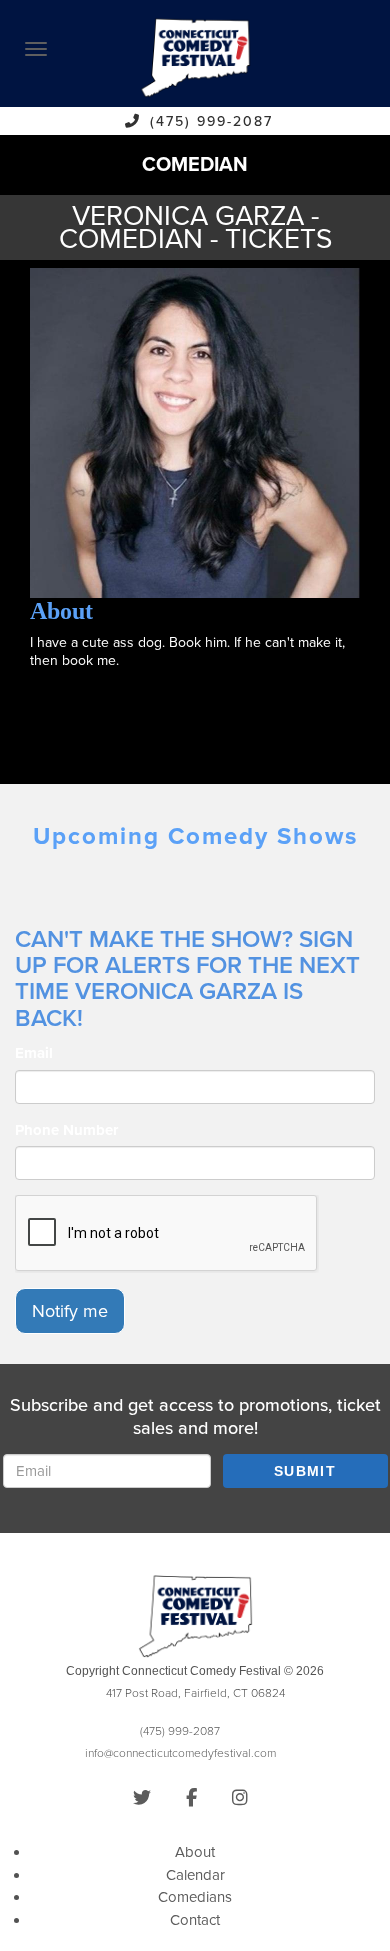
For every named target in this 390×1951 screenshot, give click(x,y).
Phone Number (66, 1130)
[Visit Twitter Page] (142, 1798)
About (195, 1852)
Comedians (195, 1897)
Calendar (195, 1875)
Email (34, 1053)
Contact (195, 1920)
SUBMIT (305, 1471)
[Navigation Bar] (36, 49)
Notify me (70, 1311)
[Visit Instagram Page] (240, 1798)
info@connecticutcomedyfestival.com (180, 1753)
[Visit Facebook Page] (191, 1798)
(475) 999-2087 (211, 121)
